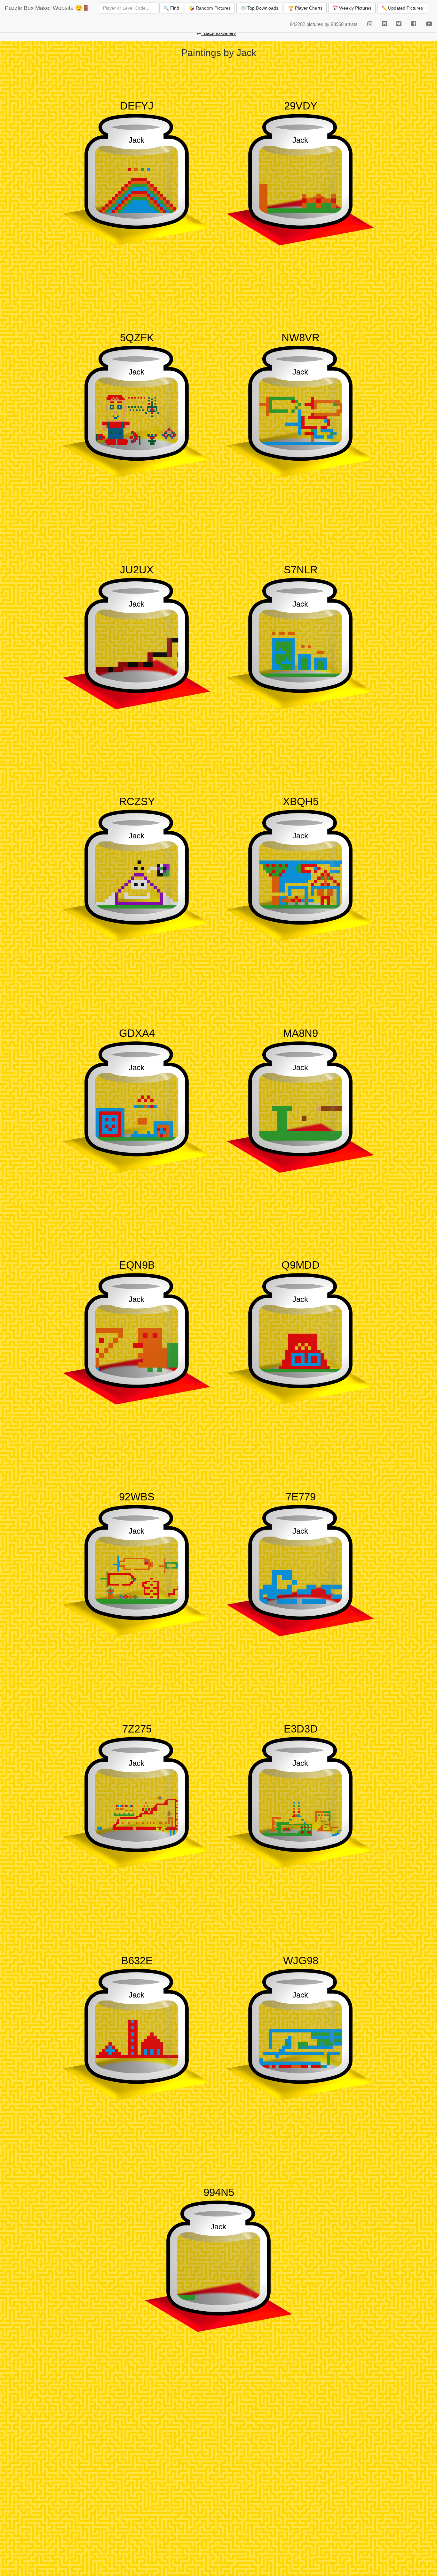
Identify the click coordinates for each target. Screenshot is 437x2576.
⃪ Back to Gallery (219, 33)
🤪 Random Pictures (210, 8)
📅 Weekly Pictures (352, 8)
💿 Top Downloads (259, 8)
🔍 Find (171, 8)
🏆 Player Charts (305, 8)
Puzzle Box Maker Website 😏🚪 (47, 8)
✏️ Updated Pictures (402, 8)
